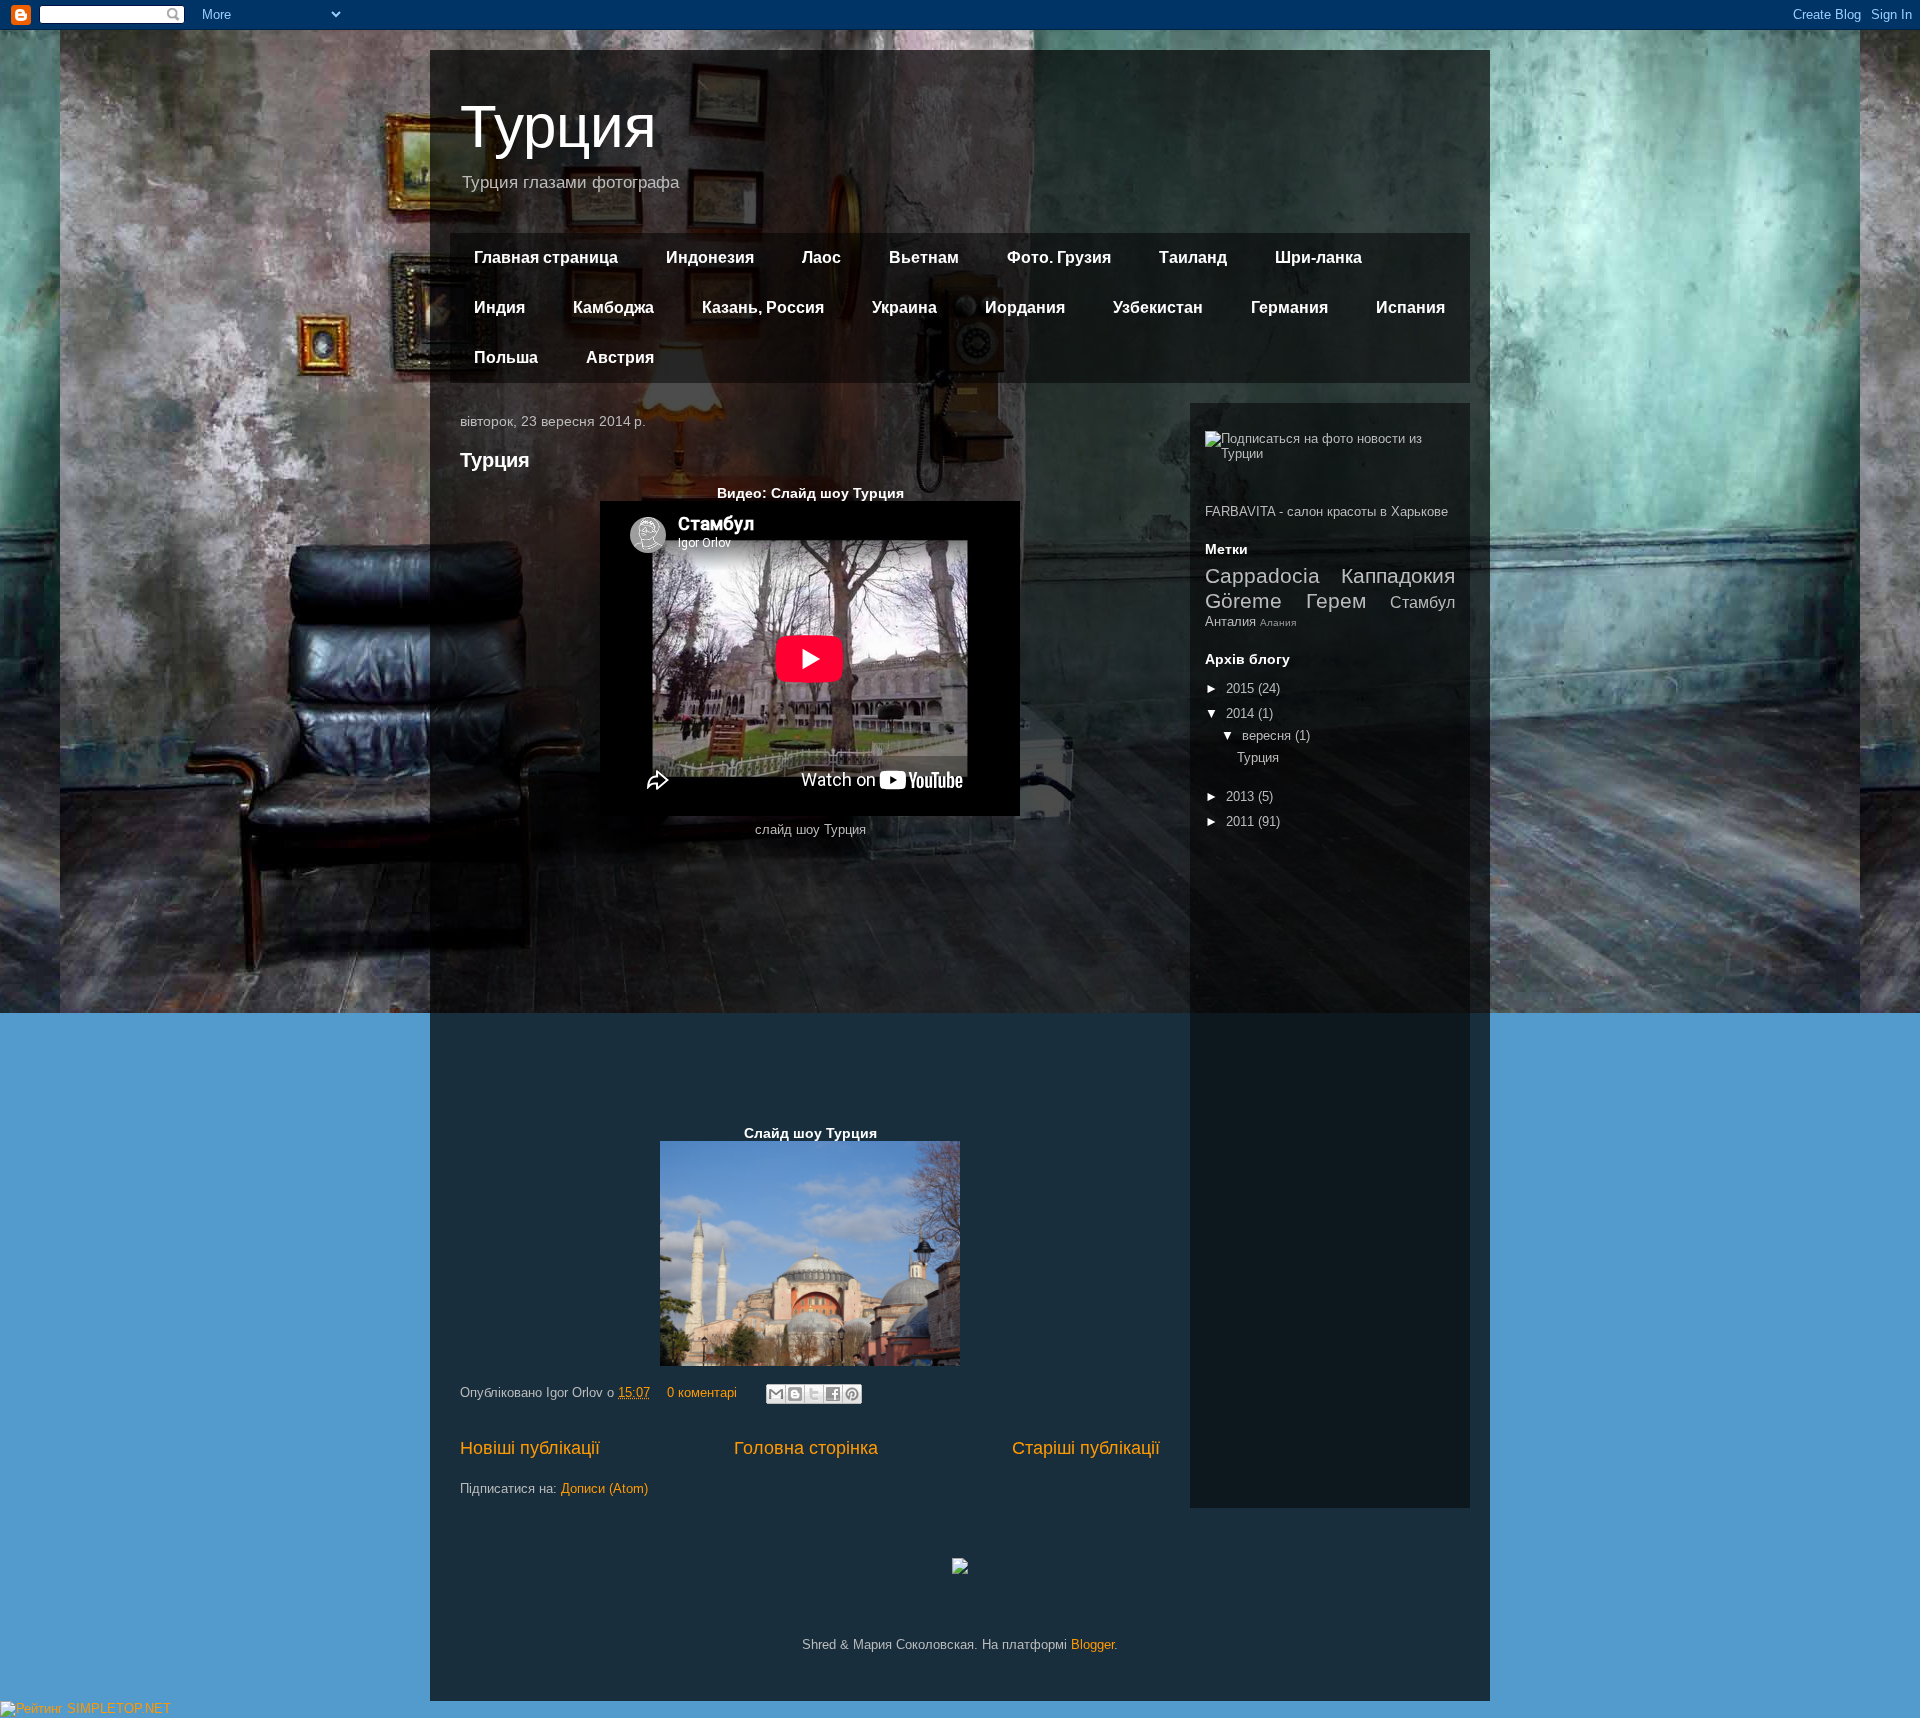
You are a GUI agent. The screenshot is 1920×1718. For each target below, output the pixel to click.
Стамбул (1422, 602)
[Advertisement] (810, 979)
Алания (1278, 622)
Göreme (1243, 600)
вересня (1268, 735)
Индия (499, 307)
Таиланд (1193, 257)
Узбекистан (1158, 307)
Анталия (1230, 621)
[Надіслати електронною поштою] (776, 1394)
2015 (1242, 688)
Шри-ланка (1318, 257)
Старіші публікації (1086, 1448)
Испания (1410, 307)
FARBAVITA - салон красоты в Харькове (1326, 511)
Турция (558, 126)
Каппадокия (1398, 575)
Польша (506, 357)
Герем (1336, 600)
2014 (1242, 713)
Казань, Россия (763, 307)
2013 (1242, 796)
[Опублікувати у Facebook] (833, 1394)
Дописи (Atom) (604, 1488)
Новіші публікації (530, 1448)
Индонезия (710, 257)
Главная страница (546, 257)
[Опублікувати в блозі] (795, 1394)
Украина (904, 307)
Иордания (1025, 307)
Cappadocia (1262, 575)
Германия (1289, 307)
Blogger (1092, 1644)
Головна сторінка (806, 1448)
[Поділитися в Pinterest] (852, 1394)
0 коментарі (702, 1392)
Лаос (821, 257)
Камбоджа (613, 307)
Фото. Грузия (1059, 257)
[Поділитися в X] (814, 1394)
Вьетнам (924, 257)
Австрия (620, 357)
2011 (1242, 821)
